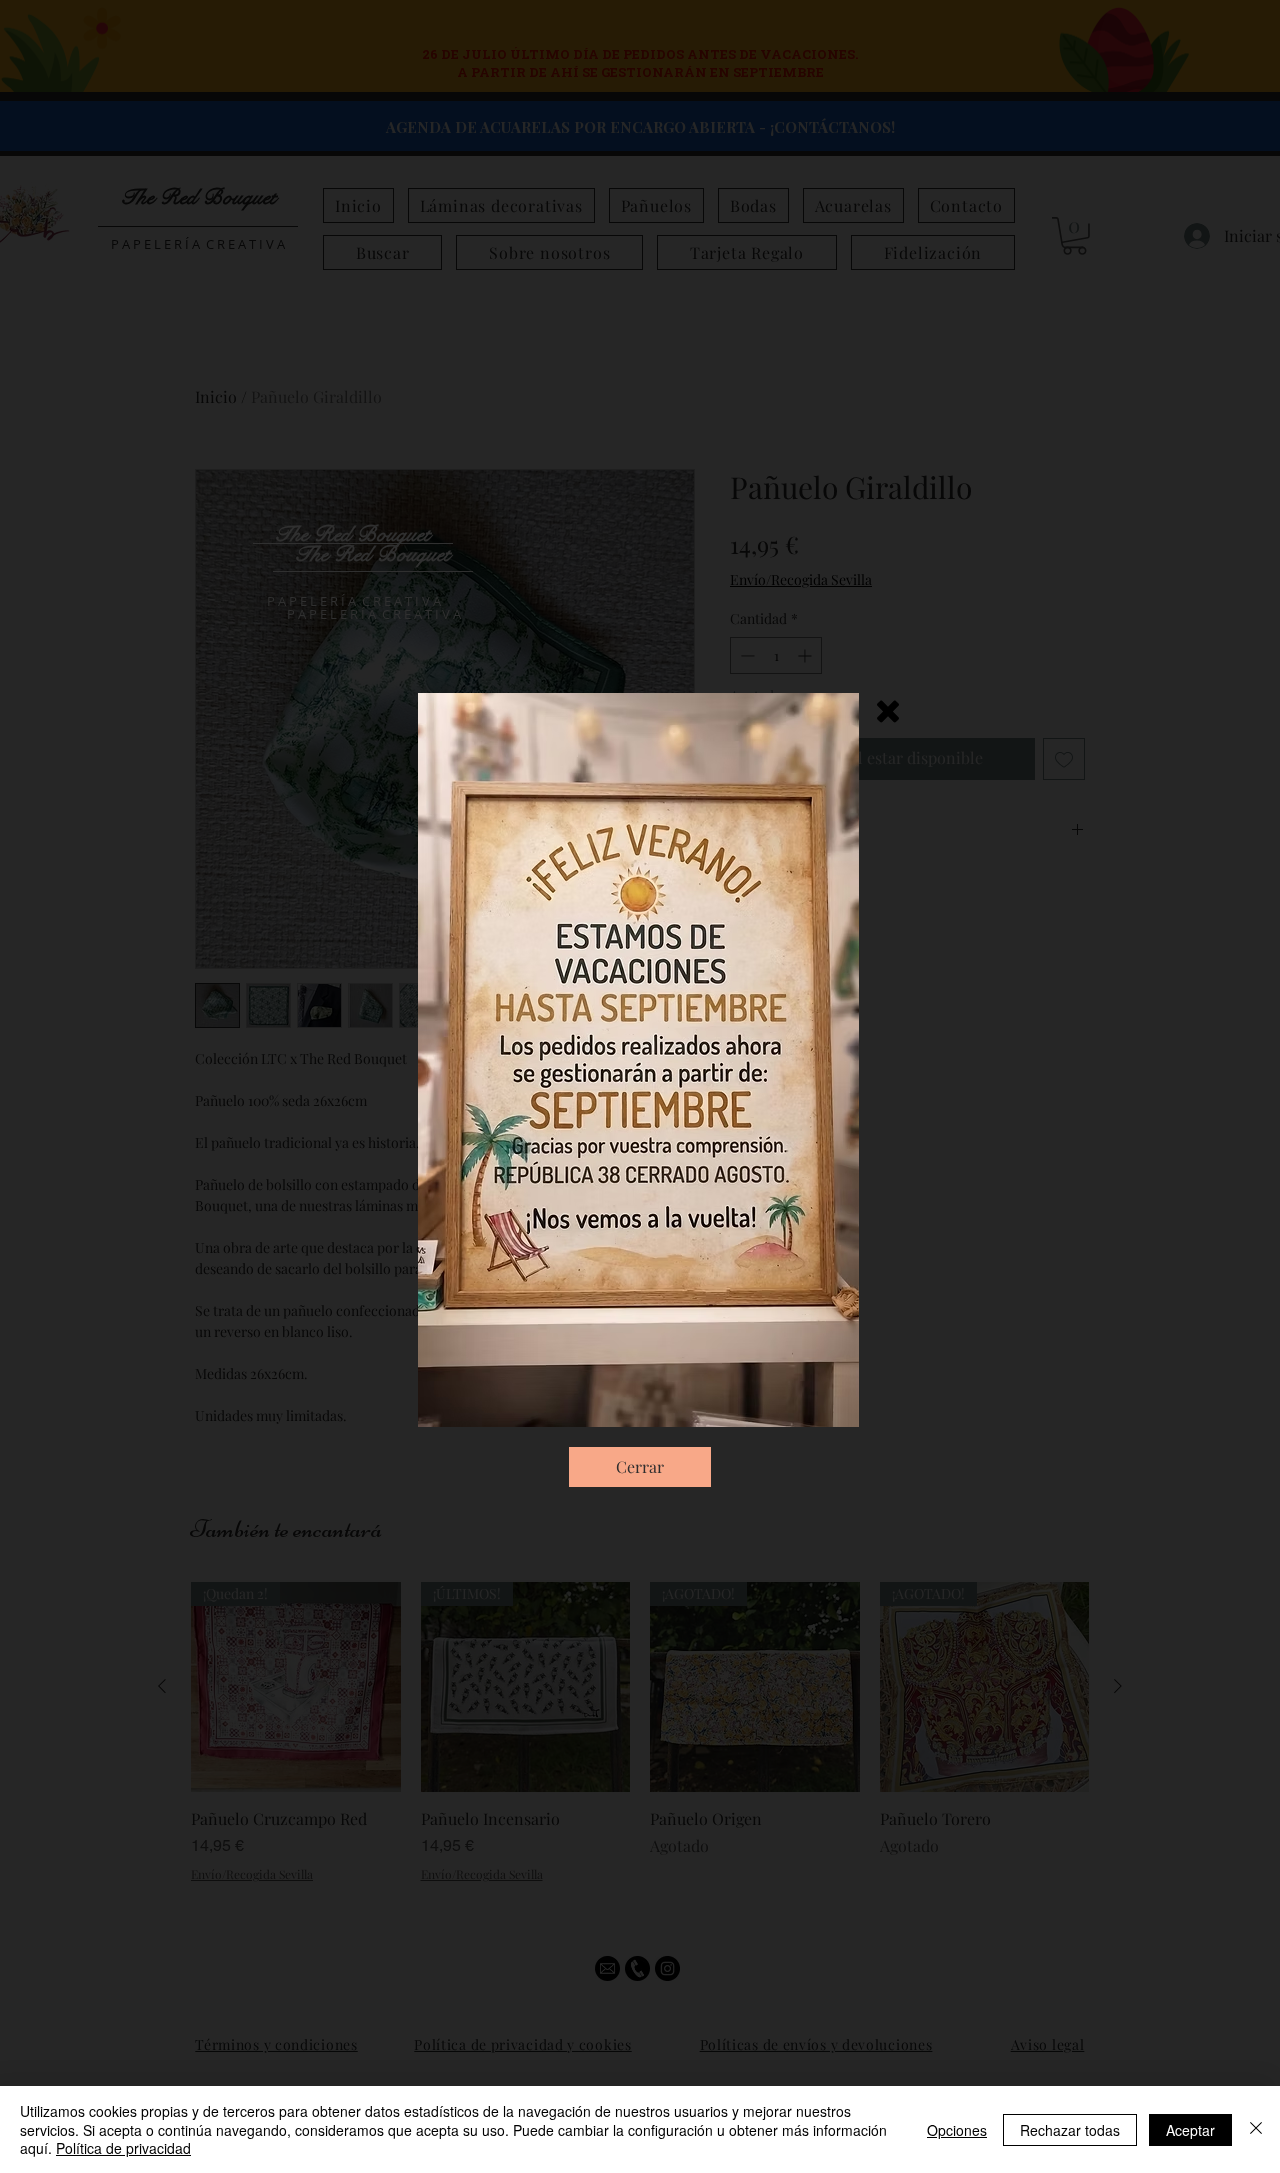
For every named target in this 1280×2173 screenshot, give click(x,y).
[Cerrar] (1256, 2129)
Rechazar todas (1070, 2130)
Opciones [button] (957, 2130)
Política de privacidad (123, 2148)
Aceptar (1190, 2130)
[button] (888, 711)
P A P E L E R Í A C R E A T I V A (374, 614)
